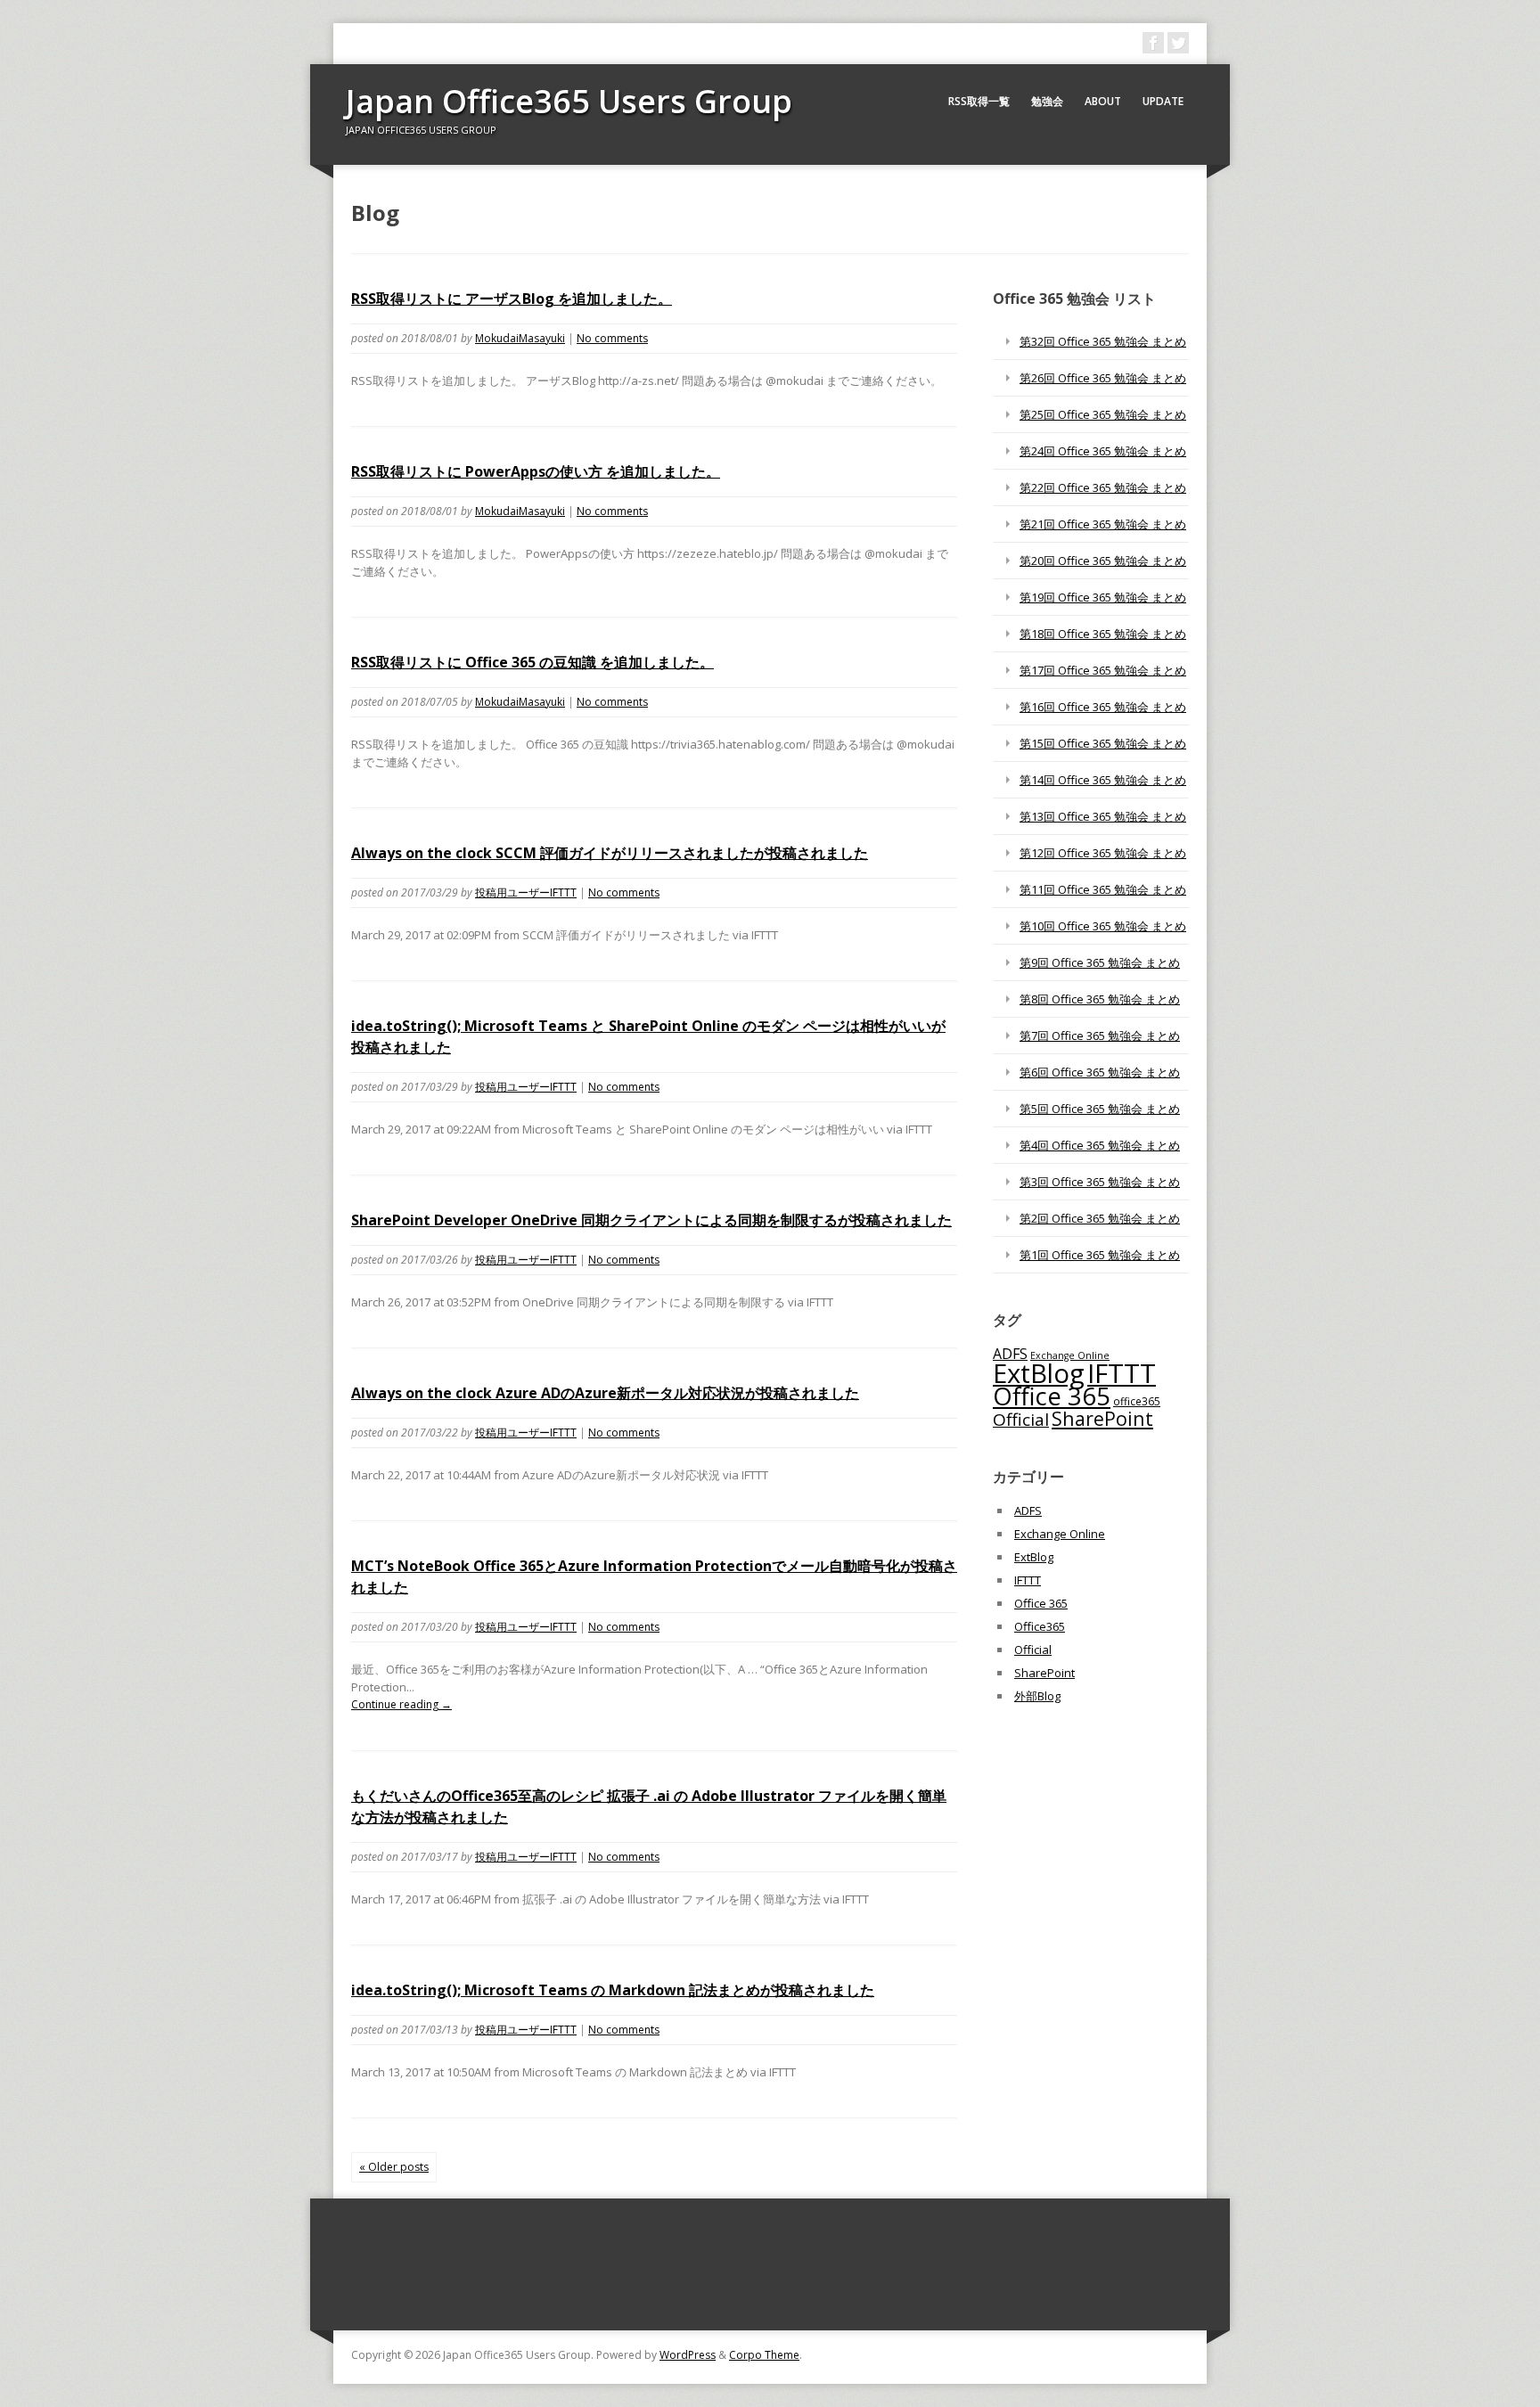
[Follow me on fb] (1153, 43)
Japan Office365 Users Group (569, 101)
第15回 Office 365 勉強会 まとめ (1103, 743)
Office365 (1040, 1626)
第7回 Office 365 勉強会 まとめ (1100, 1036)
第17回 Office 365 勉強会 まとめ (1103, 670)
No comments (612, 338)
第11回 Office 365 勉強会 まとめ (1103, 889)
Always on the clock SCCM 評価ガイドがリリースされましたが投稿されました (610, 853)
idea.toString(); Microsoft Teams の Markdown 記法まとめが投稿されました (613, 1990)
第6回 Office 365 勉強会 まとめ (1100, 1072)
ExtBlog (1039, 1373)
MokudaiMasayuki (520, 338)
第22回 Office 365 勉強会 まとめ (1103, 487)
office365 (1137, 1401)
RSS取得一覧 (979, 101)
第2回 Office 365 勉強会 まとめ (1100, 1218)
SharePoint (1102, 1418)
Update (1163, 101)
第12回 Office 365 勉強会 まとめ (1103, 853)
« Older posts (394, 2167)
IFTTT (1122, 1373)
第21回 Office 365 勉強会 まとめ (1103, 524)
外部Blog (1037, 1696)
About (1103, 101)
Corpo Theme (764, 2355)
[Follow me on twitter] (1178, 43)
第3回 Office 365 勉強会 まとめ (1100, 1182)
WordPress (688, 2355)
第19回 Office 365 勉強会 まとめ (1103, 597)
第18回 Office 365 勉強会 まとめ (1103, 634)
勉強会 (1047, 101)
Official (1021, 1420)
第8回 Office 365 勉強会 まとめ (1100, 999)
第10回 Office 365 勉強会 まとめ (1103, 926)
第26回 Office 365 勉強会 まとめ (1103, 378)
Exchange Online (1060, 1534)
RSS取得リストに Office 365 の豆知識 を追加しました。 (532, 662)
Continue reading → (401, 1704)
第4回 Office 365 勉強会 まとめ (1100, 1145)
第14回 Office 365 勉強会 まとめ (1103, 780)
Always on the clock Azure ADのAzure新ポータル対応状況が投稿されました (605, 1393)
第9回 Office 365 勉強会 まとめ (1100, 962)
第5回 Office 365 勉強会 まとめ (1100, 1109)
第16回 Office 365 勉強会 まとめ (1103, 707)
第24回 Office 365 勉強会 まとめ (1103, 451)
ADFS (1010, 1354)
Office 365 (1052, 1396)
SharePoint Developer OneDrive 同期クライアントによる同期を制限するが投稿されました (651, 1220)
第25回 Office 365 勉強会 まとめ (1103, 414)
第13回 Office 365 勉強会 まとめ (1103, 816)
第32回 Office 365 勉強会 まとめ (1103, 341)
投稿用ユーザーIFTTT (526, 892)
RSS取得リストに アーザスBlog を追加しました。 (512, 299)
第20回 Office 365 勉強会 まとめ (1103, 561)
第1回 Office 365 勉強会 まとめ (1100, 1255)
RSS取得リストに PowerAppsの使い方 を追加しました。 (536, 471)
